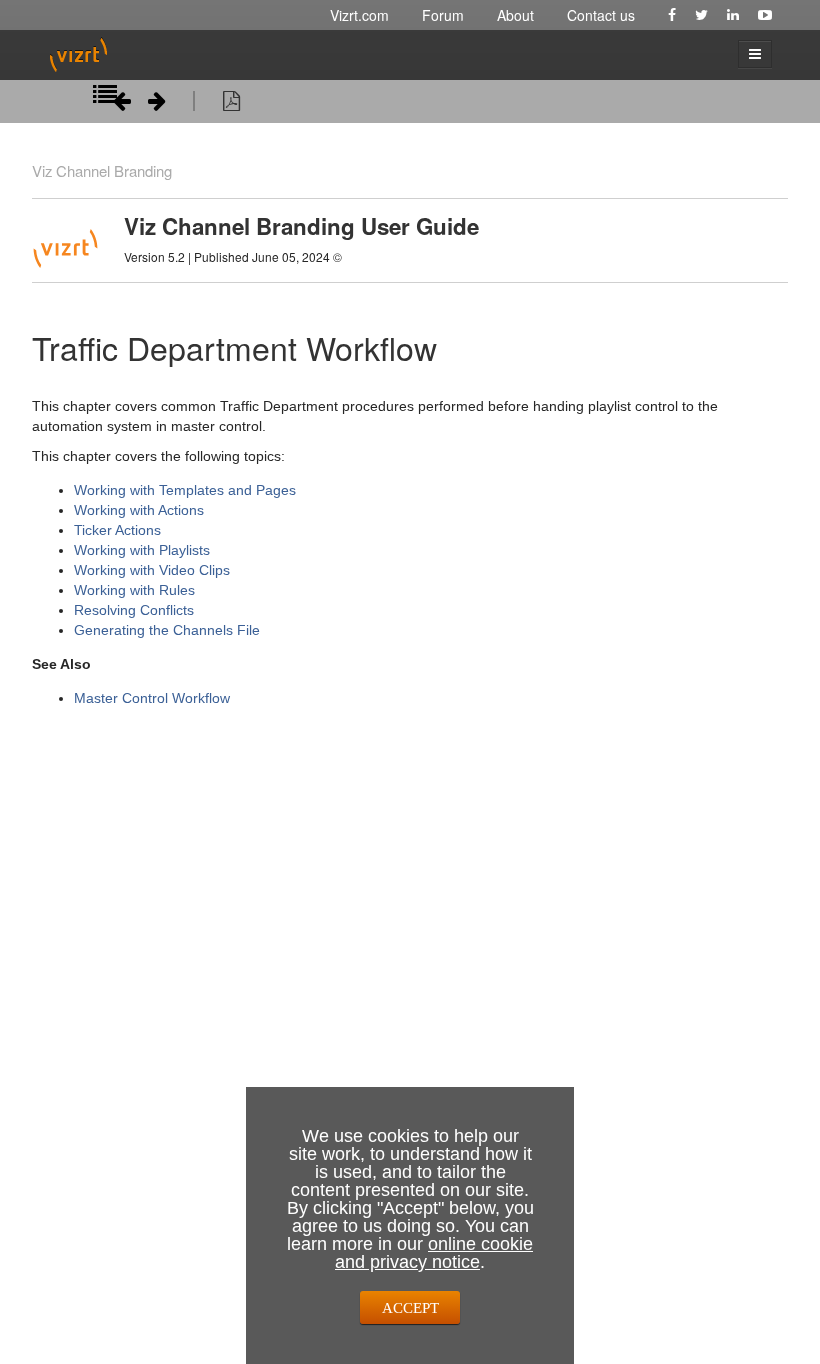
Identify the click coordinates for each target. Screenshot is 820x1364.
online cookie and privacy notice (434, 1253)
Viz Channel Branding (102, 170)
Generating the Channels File (167, 630)
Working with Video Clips (152, 570)
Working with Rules (134, 590)
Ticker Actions (117, 530)
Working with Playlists (142, 550)
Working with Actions (139, 510)
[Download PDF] (231, 104)
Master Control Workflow (152, 698)
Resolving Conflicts (134, 610)
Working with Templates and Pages (185, 490)
